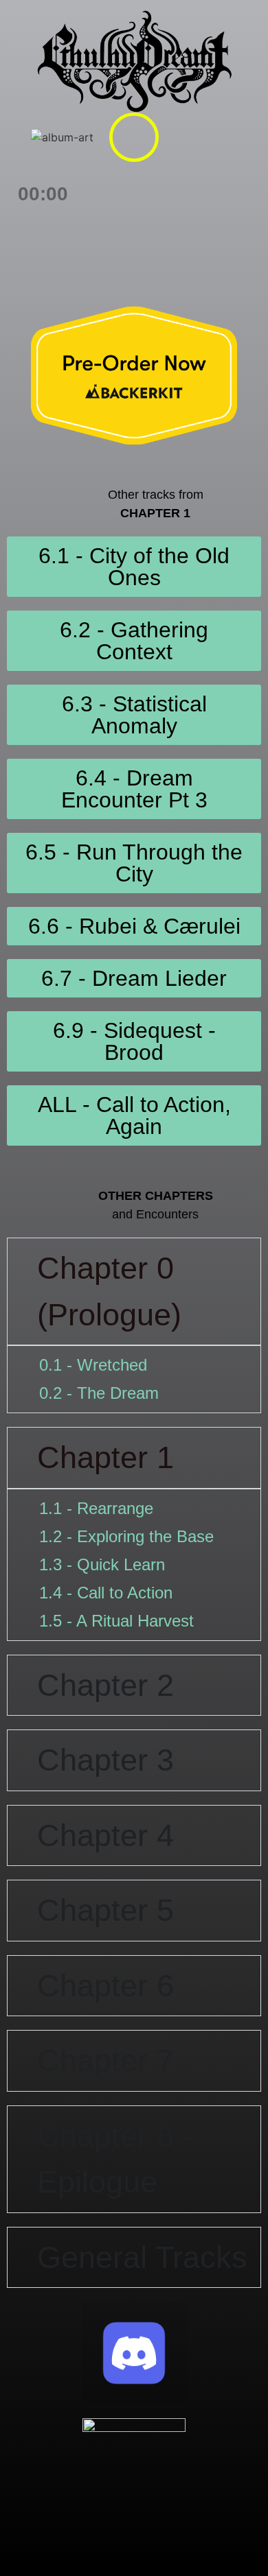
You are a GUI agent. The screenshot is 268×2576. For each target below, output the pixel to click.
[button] (134, 137)
